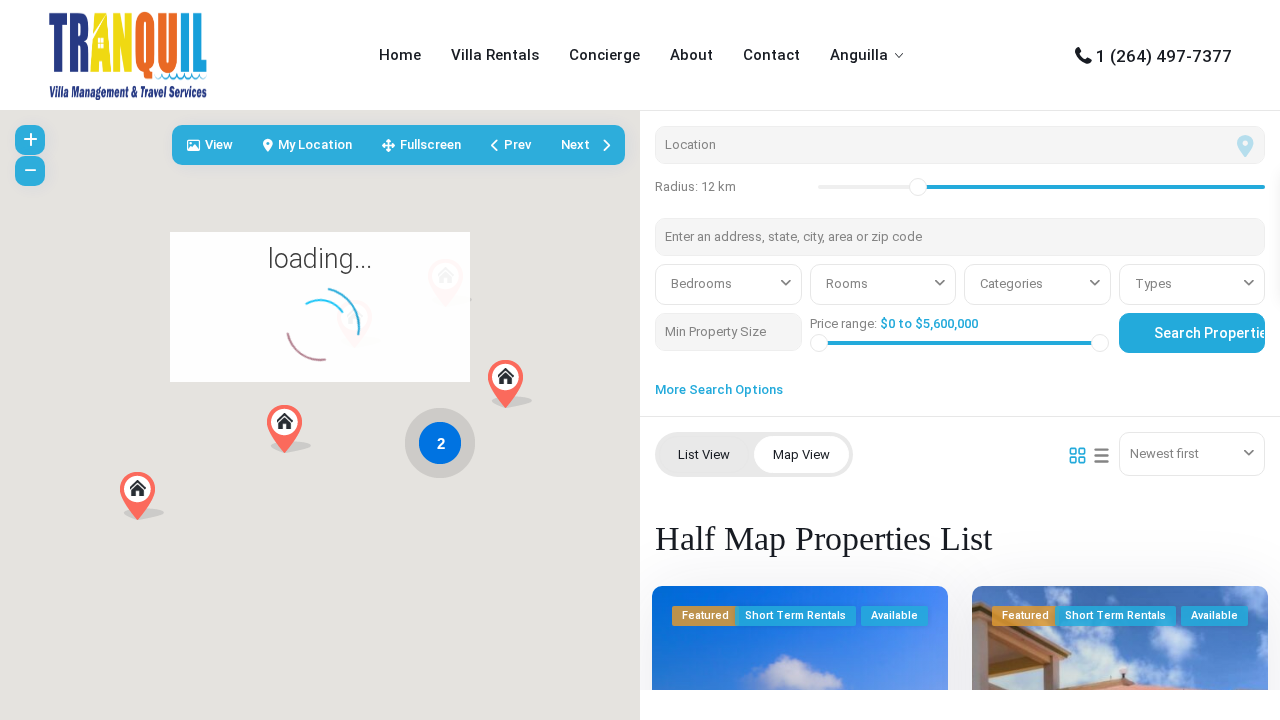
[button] (517, 389)
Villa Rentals (495, 55)
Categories (1011, 283)
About (691, 55)
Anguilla (859, 55)
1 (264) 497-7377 (1164, 56)
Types (1153, 283)
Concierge (604, 55)
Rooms (847, 283)
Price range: (843, 323)
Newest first (1164, 453)
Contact (771, 55)
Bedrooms (701, 283)
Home (400, 55)
